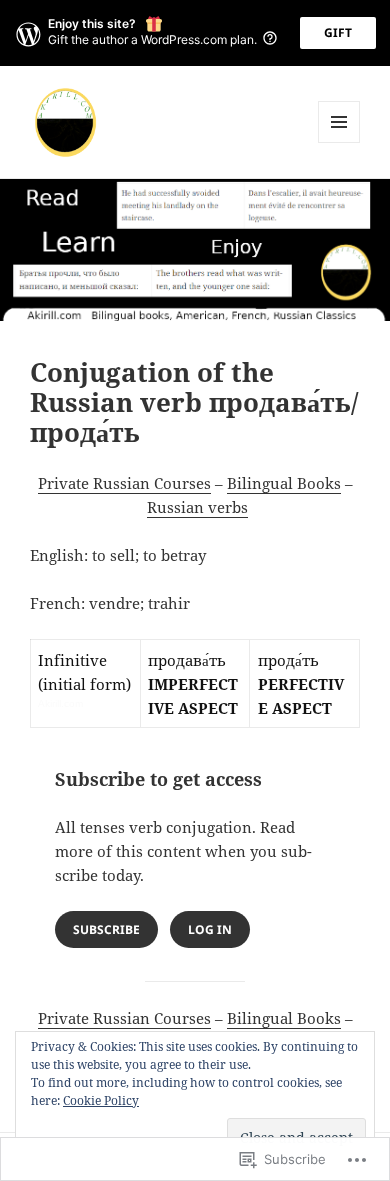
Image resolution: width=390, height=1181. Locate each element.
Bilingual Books (284, 483)
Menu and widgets (339, 142)
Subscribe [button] (106, 929)
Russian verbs (197, 507)
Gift (338, 32)
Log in (210, 929)
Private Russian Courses (124, 483)
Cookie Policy (101, 1100)
